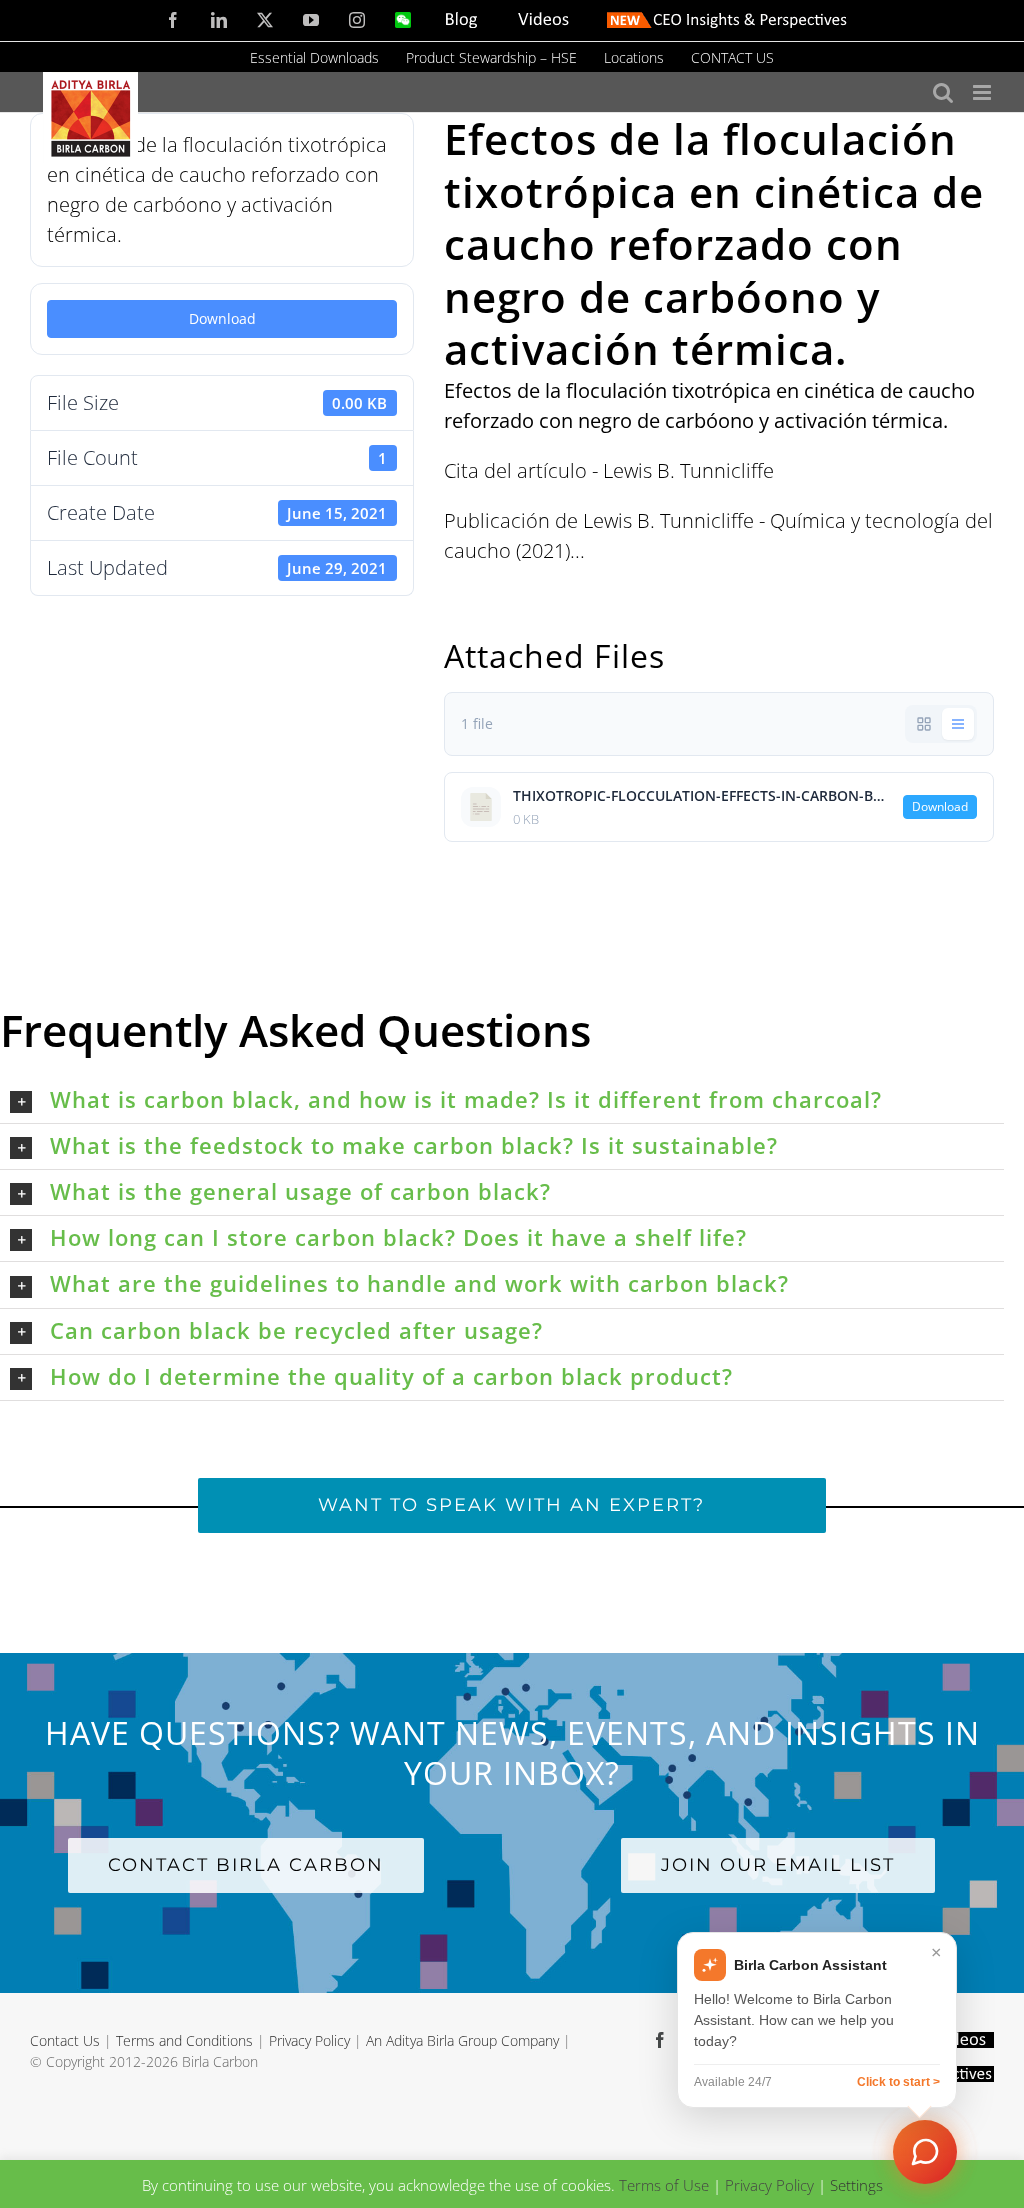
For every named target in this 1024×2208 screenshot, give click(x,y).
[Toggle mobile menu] (983, 92)
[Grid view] (924, 724)
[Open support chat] (925, 2152)
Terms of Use (664, 2185)
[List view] (958, 724)
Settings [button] (856, 2185)
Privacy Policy (309, 2040)
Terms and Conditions (184, 2040)
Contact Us (65, 2040)
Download (222, 318)
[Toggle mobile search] (943, 92)
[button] (507, 1100)
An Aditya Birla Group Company (462, 2040)
